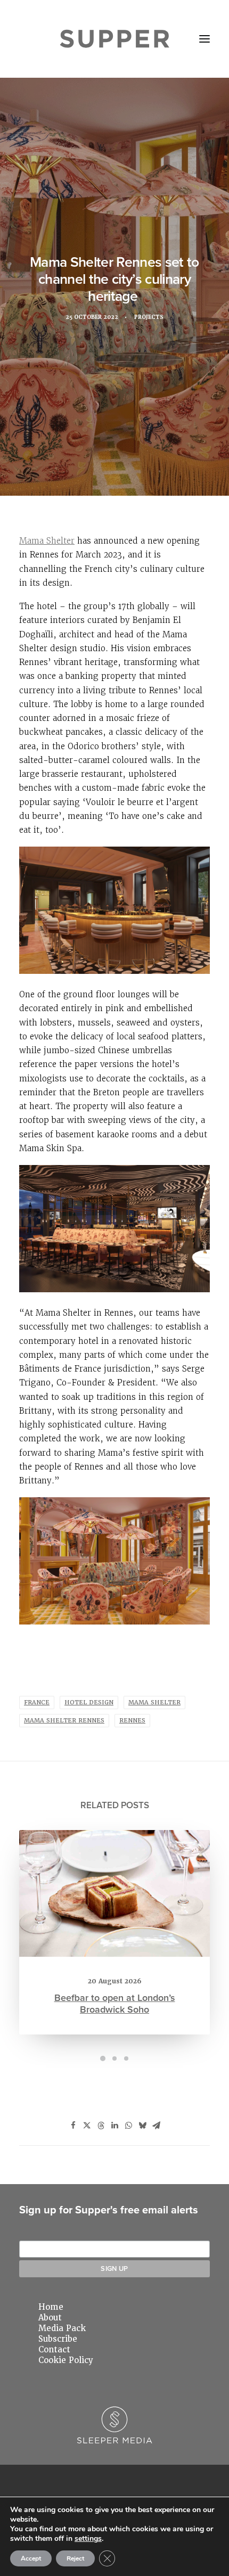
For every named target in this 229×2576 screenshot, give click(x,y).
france (37, 1703)
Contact (54, 2350)
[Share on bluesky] (142, 2126)
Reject (75, 2558)
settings (88, 2539)
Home (51, 2307)
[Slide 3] (126, 2058)
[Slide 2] (114, 2058)
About (50, 2318)
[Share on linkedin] (114, 2126)
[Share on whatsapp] (128, 2126)
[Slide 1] (103, 2058)
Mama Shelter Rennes (64, 1721)
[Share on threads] (101, 2126)
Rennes (132, 1721)
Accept (31, 2558)
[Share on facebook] (73, 2126)
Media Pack (62, 2328)
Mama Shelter (47, 541)
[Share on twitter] (87, 2126)
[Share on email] (156, 2126)
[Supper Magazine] (115, 39)
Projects (149, 317)
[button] (205, 39)
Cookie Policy (66, 2360)
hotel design (89, 1703)
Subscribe (58, 2339)
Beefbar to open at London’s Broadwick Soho (115, 2003)
